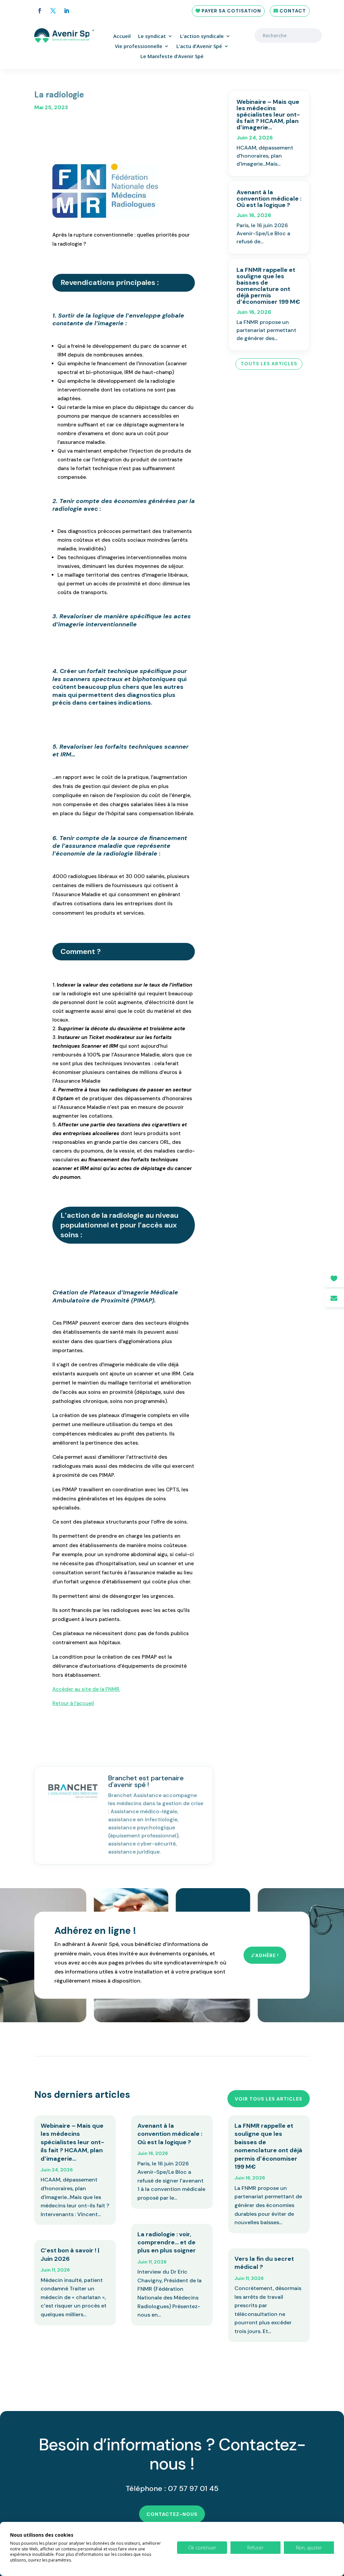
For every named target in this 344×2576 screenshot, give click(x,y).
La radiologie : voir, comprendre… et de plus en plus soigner (167, 2242)
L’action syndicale (202, 36)
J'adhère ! (265, 1955)
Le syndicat (152, 36)
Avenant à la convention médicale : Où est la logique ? (269, 199)
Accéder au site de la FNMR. (86, 1689)
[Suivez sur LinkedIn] (67, 11)
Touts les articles (269, 364)
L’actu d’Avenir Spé (199, 47)
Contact (293, 11)
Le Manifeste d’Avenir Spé (172, 57)
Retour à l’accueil (73, 1703)
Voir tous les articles (269, 2099)
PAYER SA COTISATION (231, 11)
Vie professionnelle (139, 47)
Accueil (122, 36)
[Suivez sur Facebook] (40, 11)
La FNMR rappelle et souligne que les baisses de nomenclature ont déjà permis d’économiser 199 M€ (268, 286)
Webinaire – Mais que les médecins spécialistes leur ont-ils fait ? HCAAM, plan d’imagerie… (268, 115)
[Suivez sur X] (53, 11)
